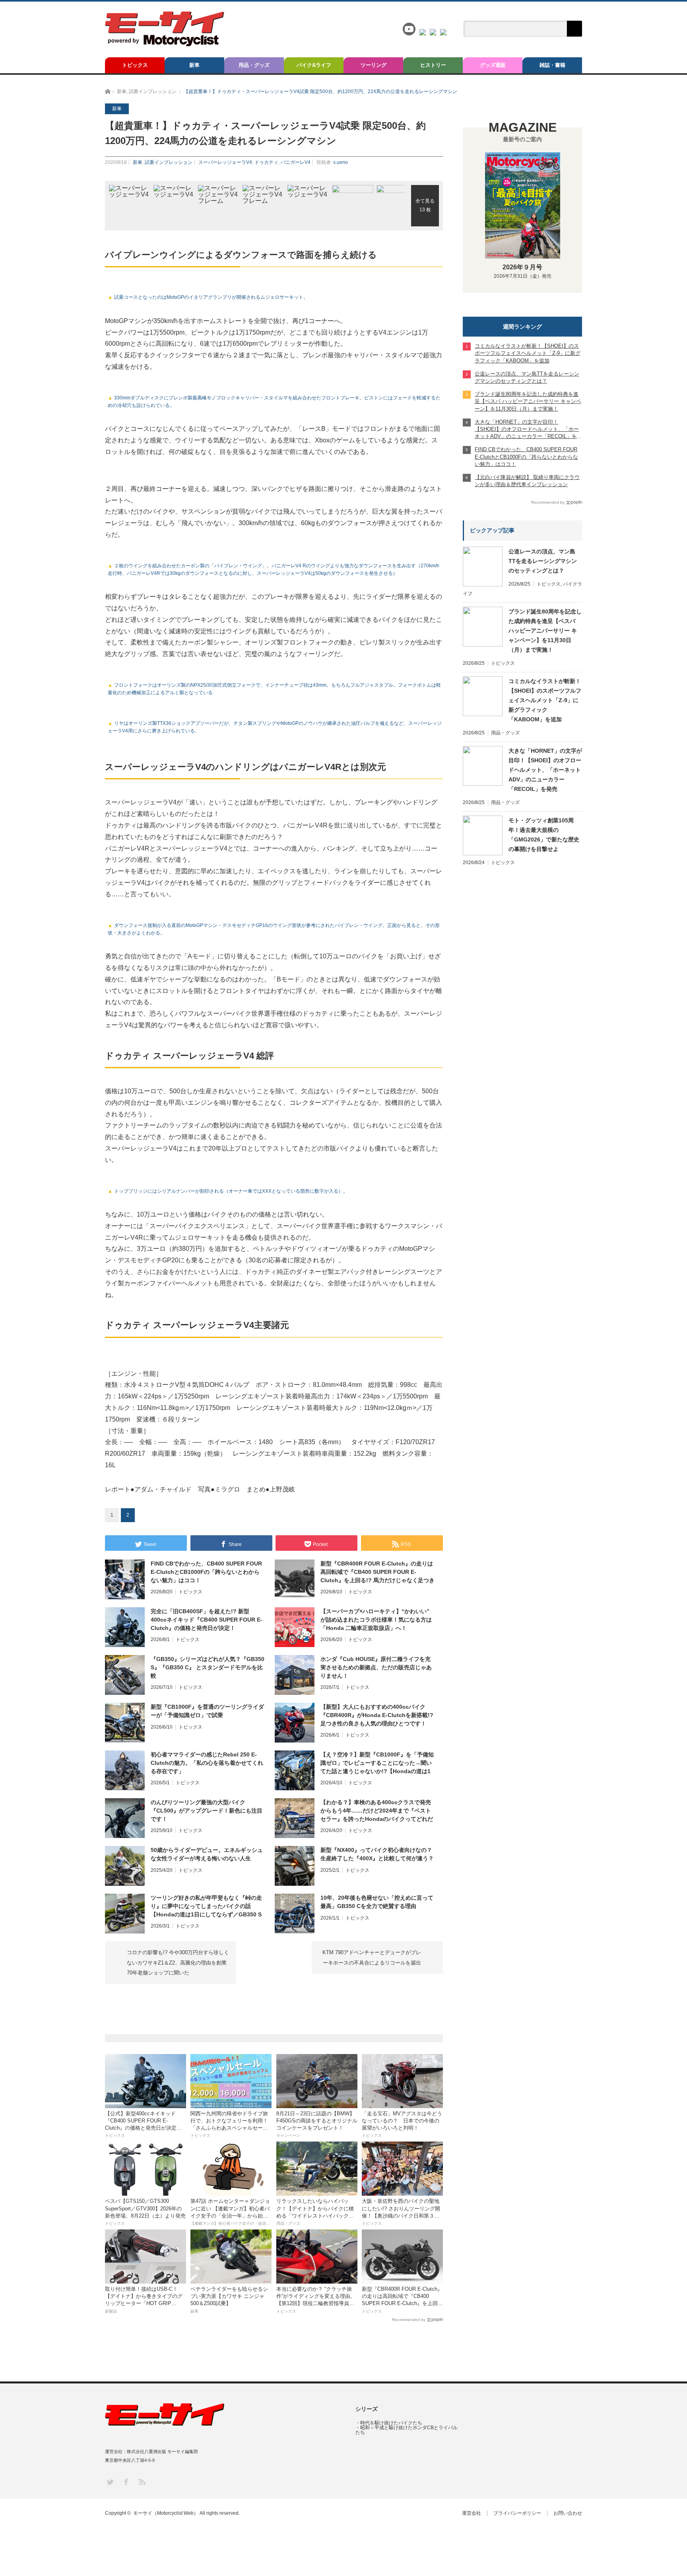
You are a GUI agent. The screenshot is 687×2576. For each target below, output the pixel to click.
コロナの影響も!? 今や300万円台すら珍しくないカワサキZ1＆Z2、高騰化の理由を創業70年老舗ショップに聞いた (178, 1963)
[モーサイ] (165, 44)
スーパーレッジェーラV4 (225, 162)
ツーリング (374, 65)
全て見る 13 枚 (425, 205)
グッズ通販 (493, 65)
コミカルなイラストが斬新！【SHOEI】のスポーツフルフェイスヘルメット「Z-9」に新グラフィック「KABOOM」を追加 (545, 700)
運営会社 (472, 2513)
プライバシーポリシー (517, 2513)
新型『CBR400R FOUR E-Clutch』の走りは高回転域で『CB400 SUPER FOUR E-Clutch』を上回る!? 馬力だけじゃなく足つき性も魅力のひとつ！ (377, 1572)
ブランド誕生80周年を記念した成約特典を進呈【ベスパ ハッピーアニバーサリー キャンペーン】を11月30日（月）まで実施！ (545, 631)
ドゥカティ (266, 162)
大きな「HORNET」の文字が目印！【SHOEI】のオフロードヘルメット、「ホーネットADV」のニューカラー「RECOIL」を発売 (545, 770)
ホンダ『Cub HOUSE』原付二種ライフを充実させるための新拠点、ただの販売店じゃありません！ (376, 1667)
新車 (194, 65)
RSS (142, 2482)
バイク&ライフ (314, 65)
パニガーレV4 (296, 162)
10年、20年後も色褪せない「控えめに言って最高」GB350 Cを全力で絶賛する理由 (377, 1902)
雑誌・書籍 (552, 65)
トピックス (135, 65)
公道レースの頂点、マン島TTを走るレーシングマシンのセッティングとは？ (543, 561)
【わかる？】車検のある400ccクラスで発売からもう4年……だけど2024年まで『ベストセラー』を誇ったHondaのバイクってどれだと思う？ (377, 1811)
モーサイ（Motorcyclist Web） (166, 2513)
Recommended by (409, 2320)
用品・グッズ (254, 65)
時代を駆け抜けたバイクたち (391, 2423)
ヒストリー (433, 65)
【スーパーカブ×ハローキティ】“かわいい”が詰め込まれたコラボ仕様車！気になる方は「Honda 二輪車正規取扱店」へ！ (376, 1620)
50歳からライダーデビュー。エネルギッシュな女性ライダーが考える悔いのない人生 (207, 1854)
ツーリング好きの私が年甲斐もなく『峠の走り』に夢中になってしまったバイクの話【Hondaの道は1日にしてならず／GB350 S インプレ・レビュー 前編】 (206, 1906)
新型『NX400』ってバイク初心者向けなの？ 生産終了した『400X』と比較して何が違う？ (377, 1854)
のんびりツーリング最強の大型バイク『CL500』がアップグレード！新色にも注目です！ (207, 1811)
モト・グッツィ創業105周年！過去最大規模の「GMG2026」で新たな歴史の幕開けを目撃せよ (544, 835)
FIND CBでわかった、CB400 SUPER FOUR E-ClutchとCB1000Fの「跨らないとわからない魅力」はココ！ (206, 1572)
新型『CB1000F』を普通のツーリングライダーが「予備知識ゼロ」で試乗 (207, 1711)
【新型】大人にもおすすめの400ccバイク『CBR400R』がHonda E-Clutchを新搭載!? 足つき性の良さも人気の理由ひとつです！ (377, 1715)
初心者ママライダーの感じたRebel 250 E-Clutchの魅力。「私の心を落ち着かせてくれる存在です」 (207, 1763)
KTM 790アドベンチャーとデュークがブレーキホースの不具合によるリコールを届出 (372, 1958)
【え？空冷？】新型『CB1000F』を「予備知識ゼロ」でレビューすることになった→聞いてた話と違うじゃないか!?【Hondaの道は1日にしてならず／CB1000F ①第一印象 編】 (377, 1763)
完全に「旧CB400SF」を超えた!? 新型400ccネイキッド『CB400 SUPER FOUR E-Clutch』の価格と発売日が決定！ (207, 1620)
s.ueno (341, 162)
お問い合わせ (568, 2513)
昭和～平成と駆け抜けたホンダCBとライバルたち (407, 2430)
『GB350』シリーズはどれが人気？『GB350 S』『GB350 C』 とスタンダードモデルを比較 (208, 1667)
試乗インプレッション (169, 162)
